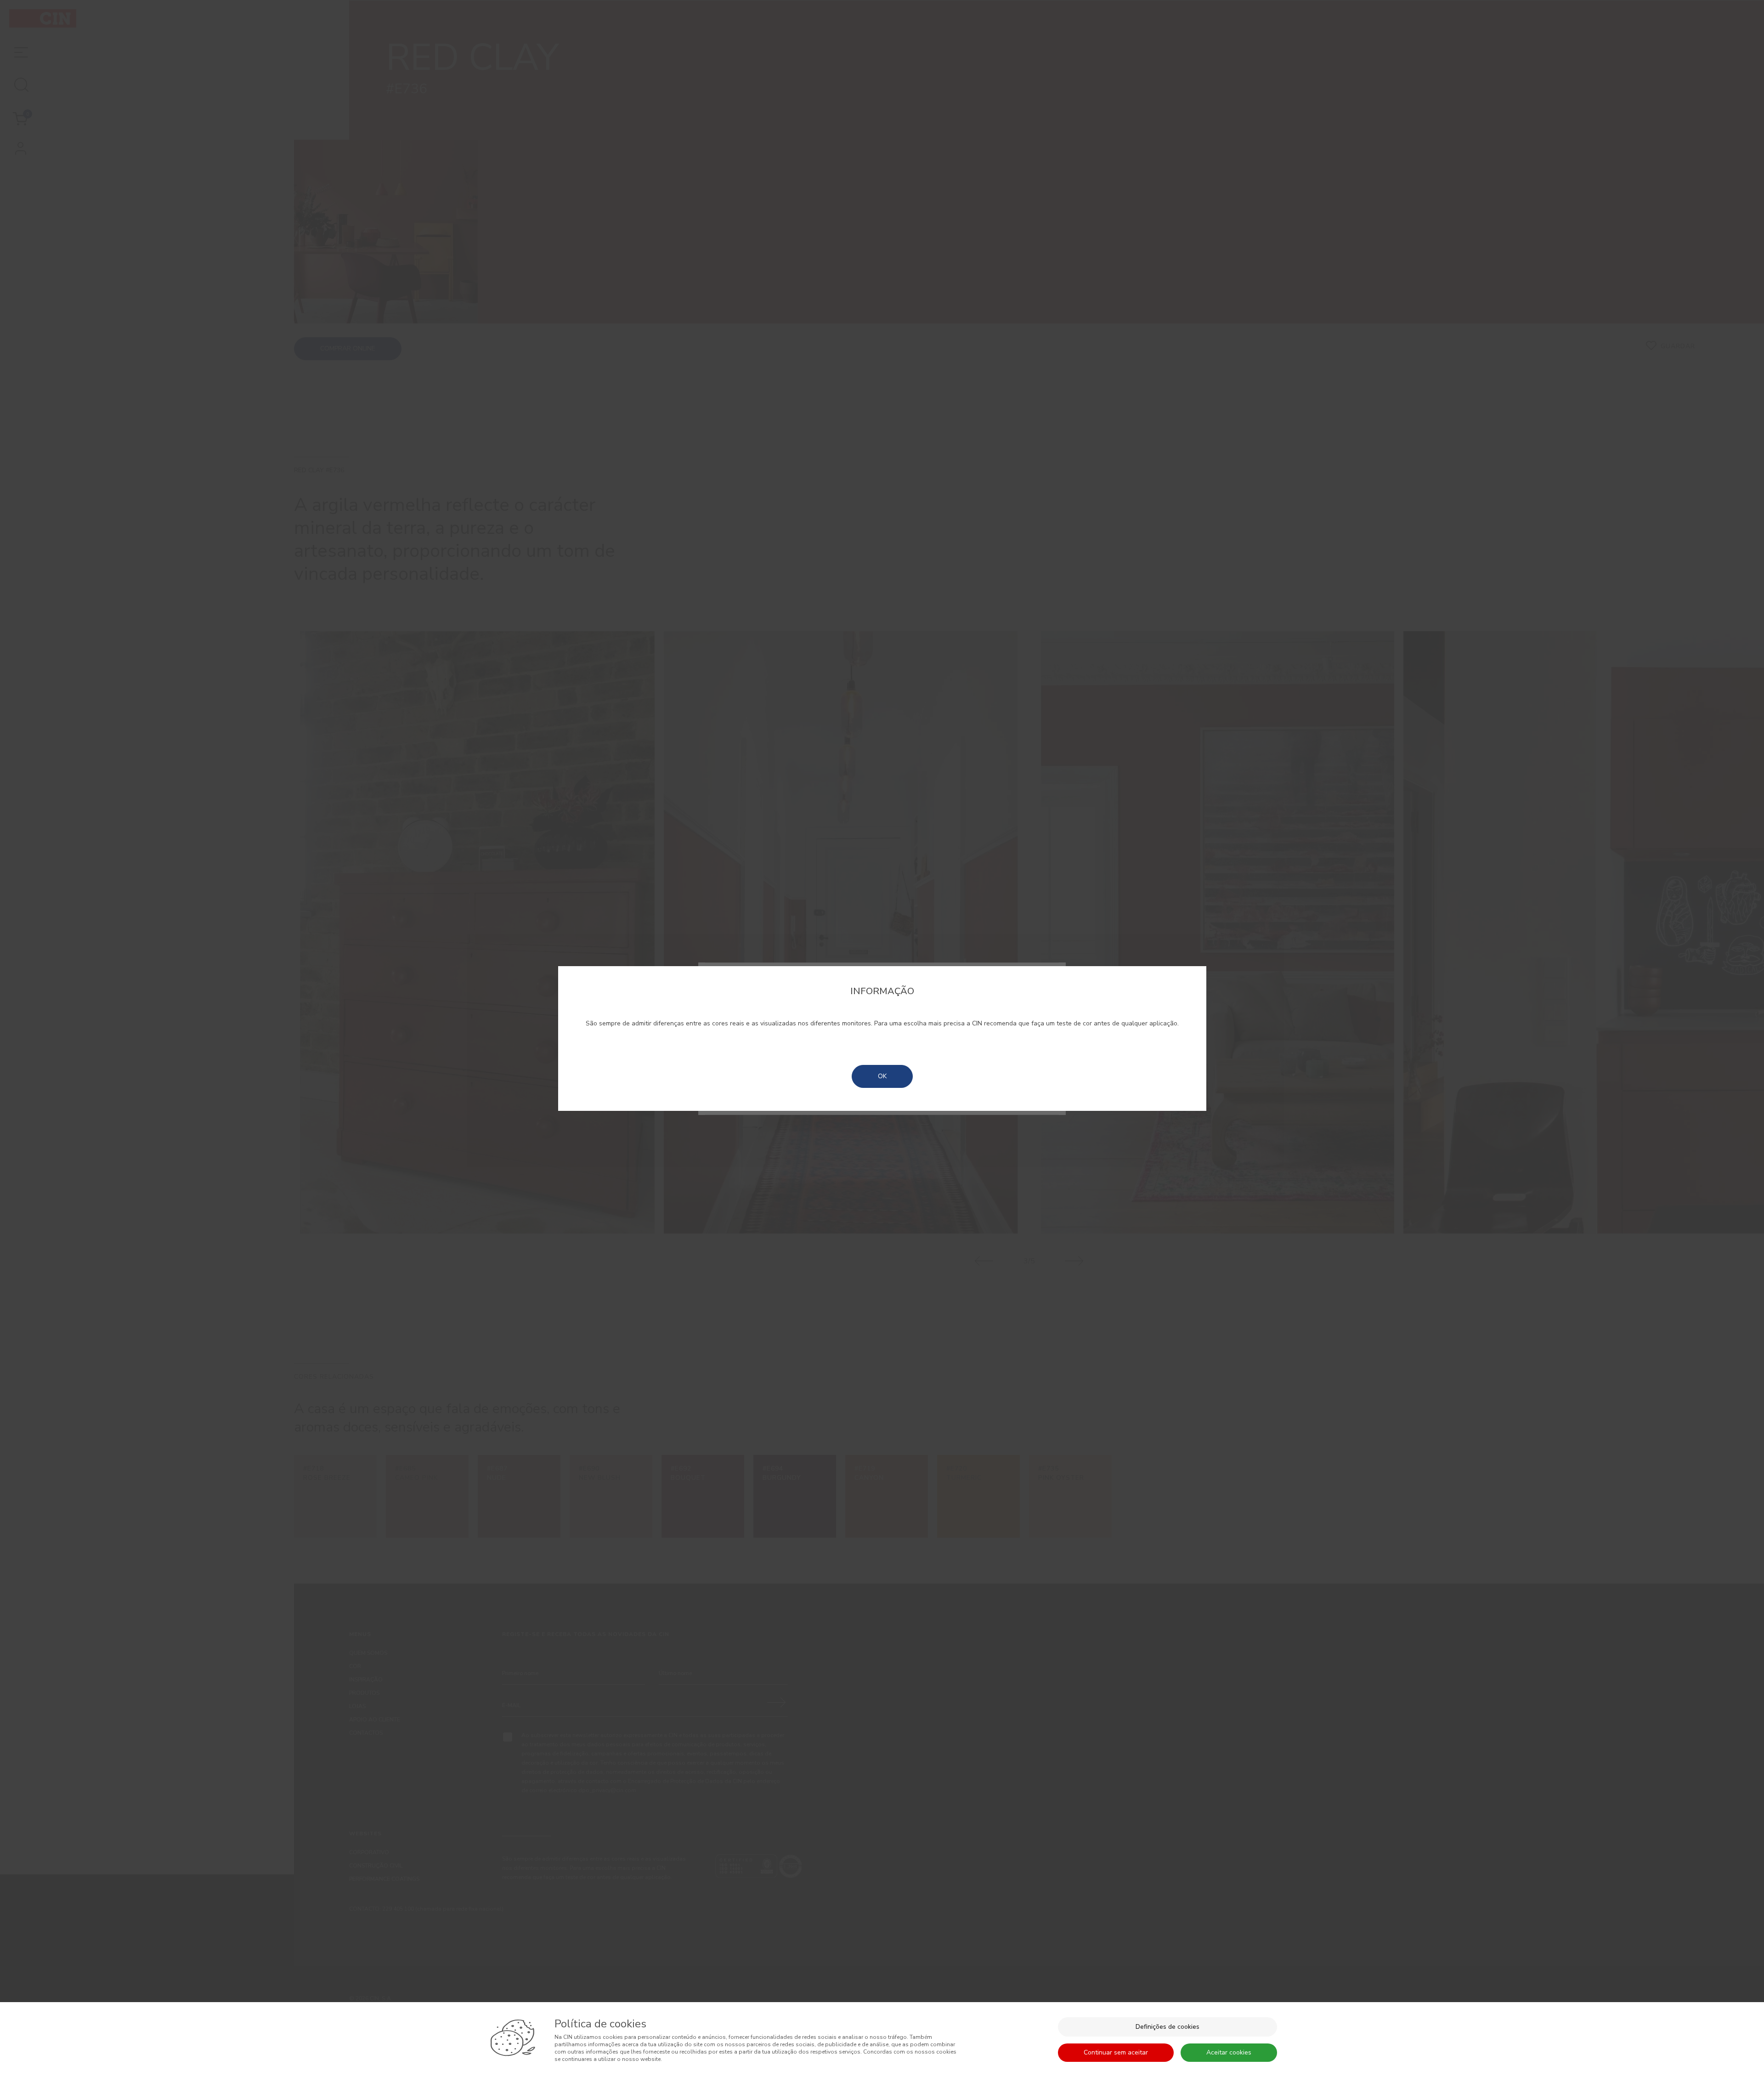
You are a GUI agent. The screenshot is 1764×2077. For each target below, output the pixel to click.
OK (882, 1076)
